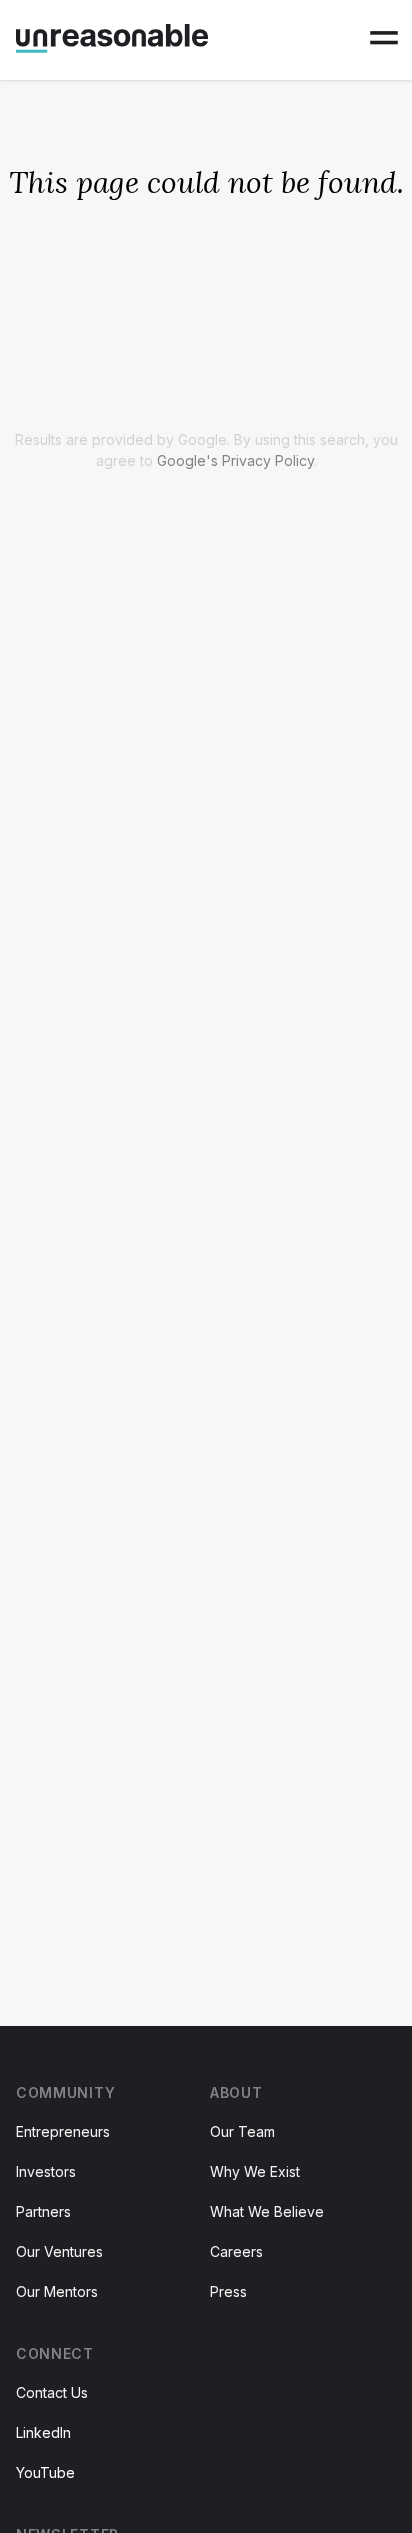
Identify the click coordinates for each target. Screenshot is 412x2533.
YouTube (45, 2472)
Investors (46, 2171)
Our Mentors (57, 2291)
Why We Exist (255, 2171)
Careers (236, 2251)
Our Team (242, 2131)
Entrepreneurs (63, 2131)
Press (228, 2291)
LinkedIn (43, 2432)
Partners (43, 2211)
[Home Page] (112, 38)
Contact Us (52, 2392)
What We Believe (267, 2211)
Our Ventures (59, 2251)
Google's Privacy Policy (235, 460)
